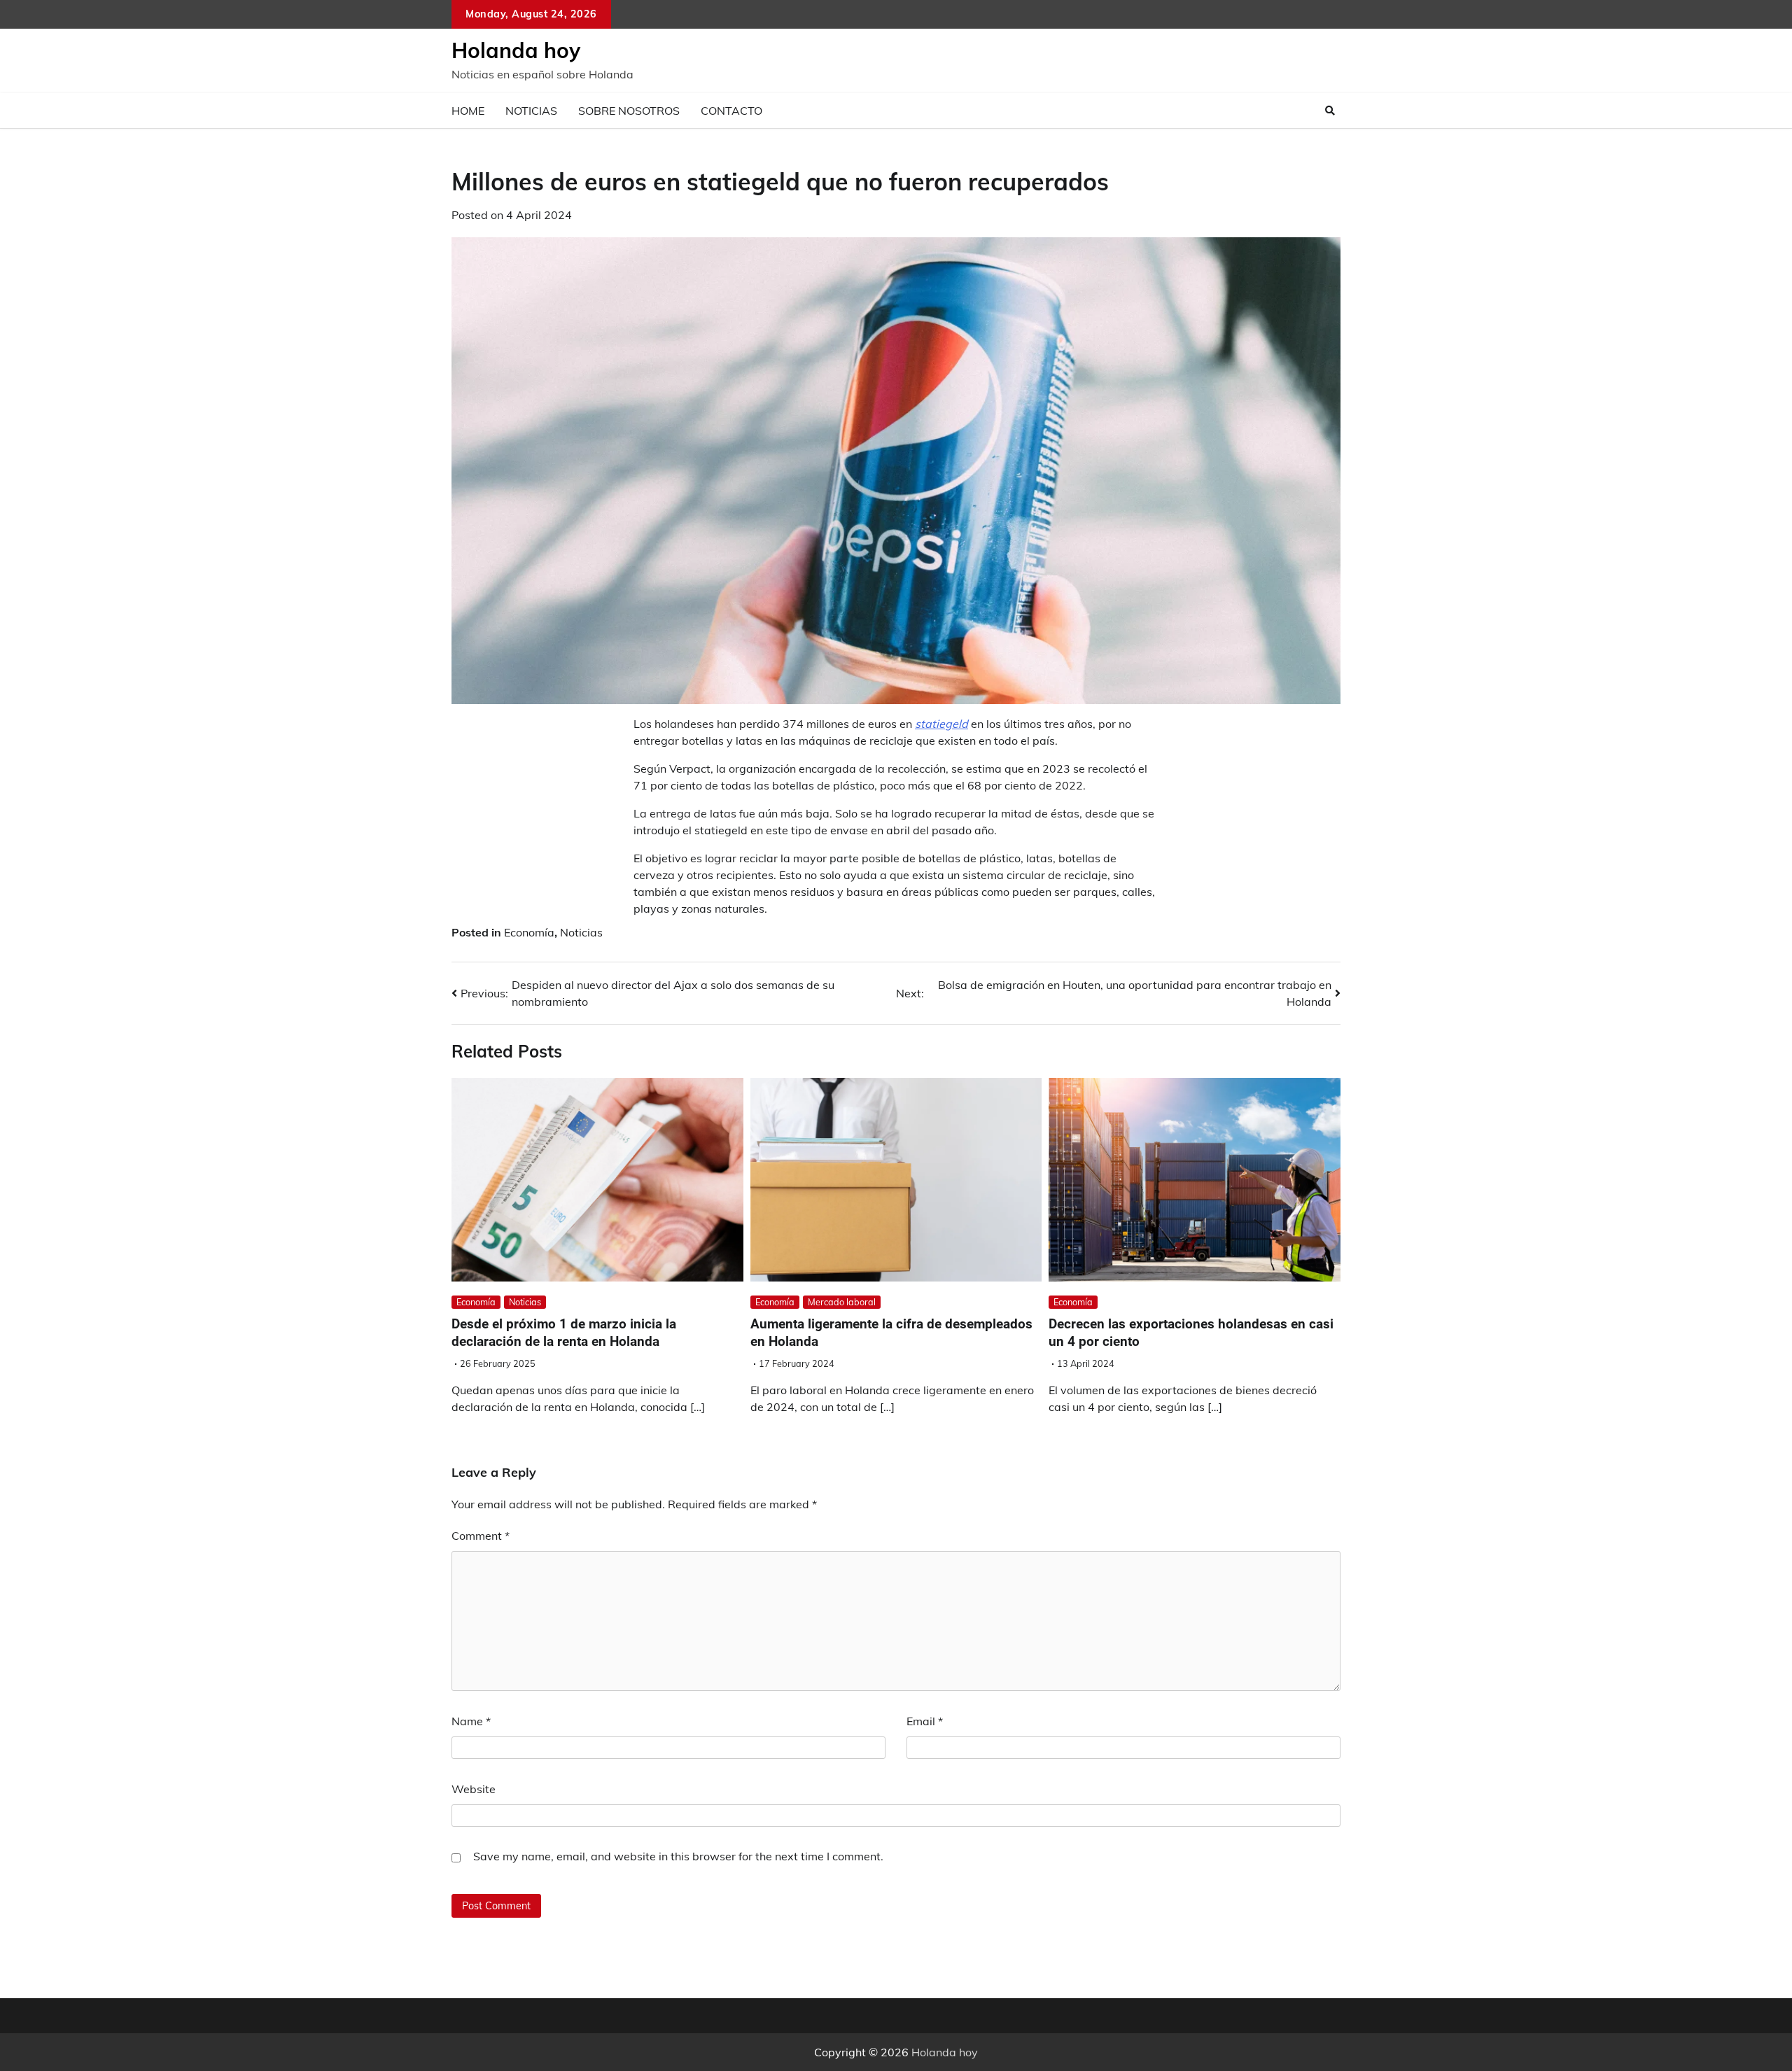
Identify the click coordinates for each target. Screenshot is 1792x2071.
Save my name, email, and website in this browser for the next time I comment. (678, 1856)
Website (474, 1789)
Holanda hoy (516, 50)
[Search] (1330, 111)
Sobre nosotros (629, 111)
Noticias (531, 111)
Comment (481, 1536)
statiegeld (941, 724)
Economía (529, 932)
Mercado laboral (842, 1302)
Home (468, 111)
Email (925, 1721)
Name (471, 1721)
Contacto (731, 111)
